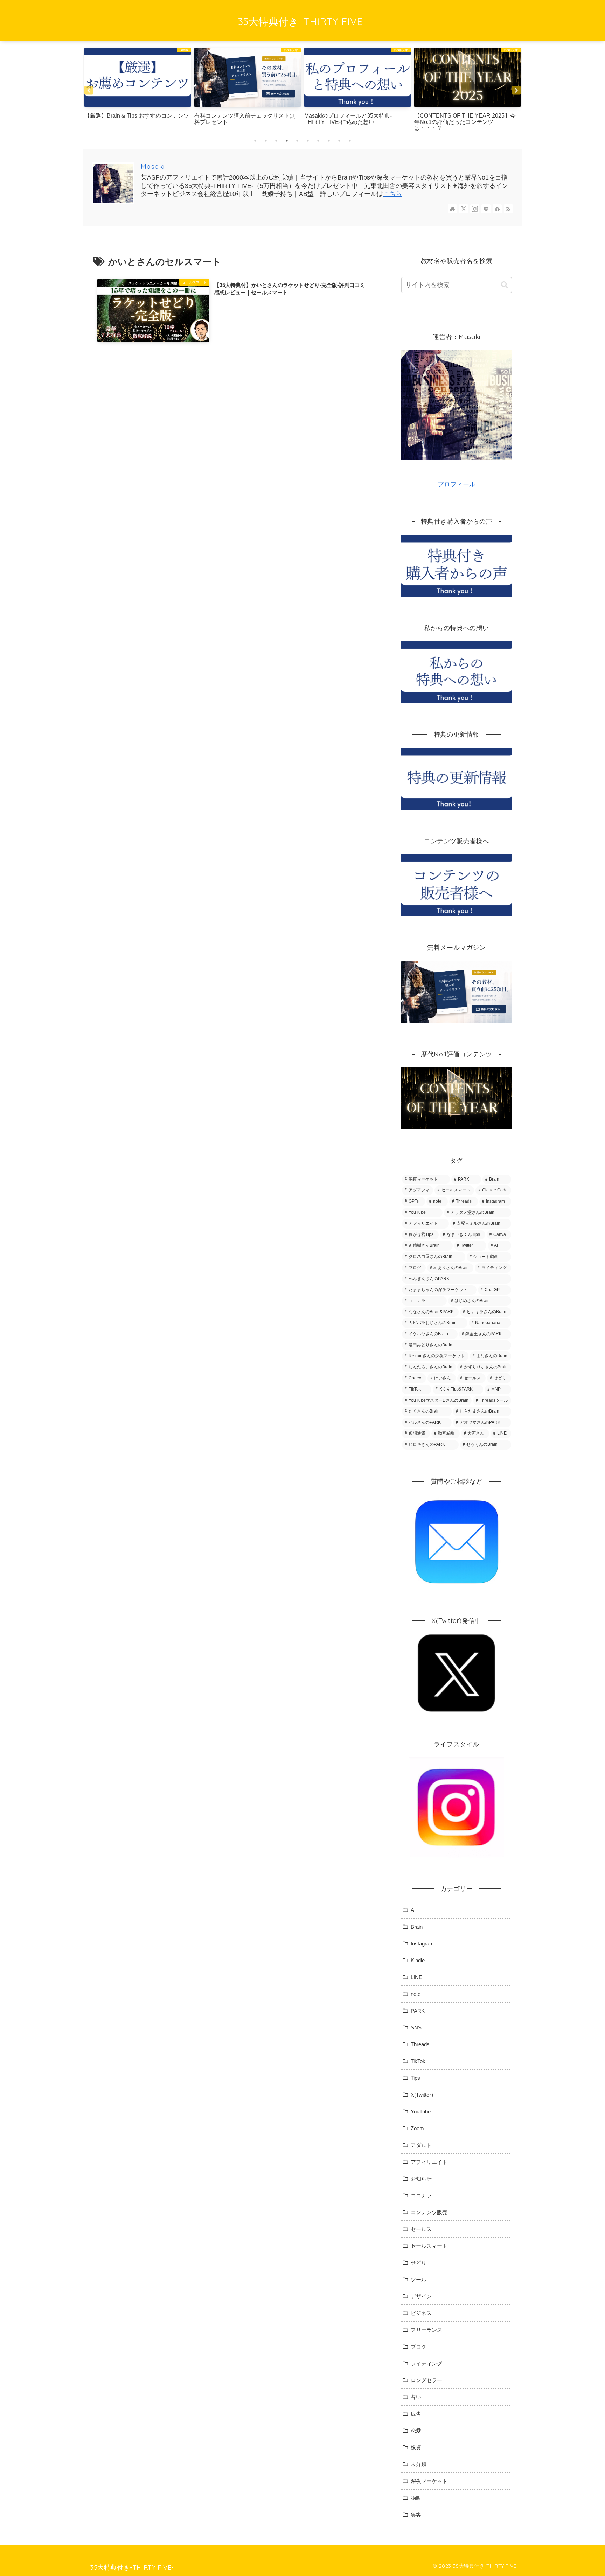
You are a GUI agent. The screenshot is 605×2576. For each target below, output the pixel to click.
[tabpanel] (138, 90)
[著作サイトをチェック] (452, 209)
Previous (89, 90)
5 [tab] (297, 141)
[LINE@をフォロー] (486, 209)
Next (516, 90)
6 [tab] (308, 141)
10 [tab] (350, 141)
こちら (392, 194)
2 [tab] (266, 141)
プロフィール (457, 484)
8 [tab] (329, 141)
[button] (505, 285)
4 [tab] (287, 141)
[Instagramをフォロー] (475, 209)
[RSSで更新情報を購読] (508, 209)
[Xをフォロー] (464, 209)
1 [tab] (255, 141)
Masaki (153, 166)
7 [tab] (318, 141)
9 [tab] (339, 141)
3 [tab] (276, 141)
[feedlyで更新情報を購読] (497, 209)
